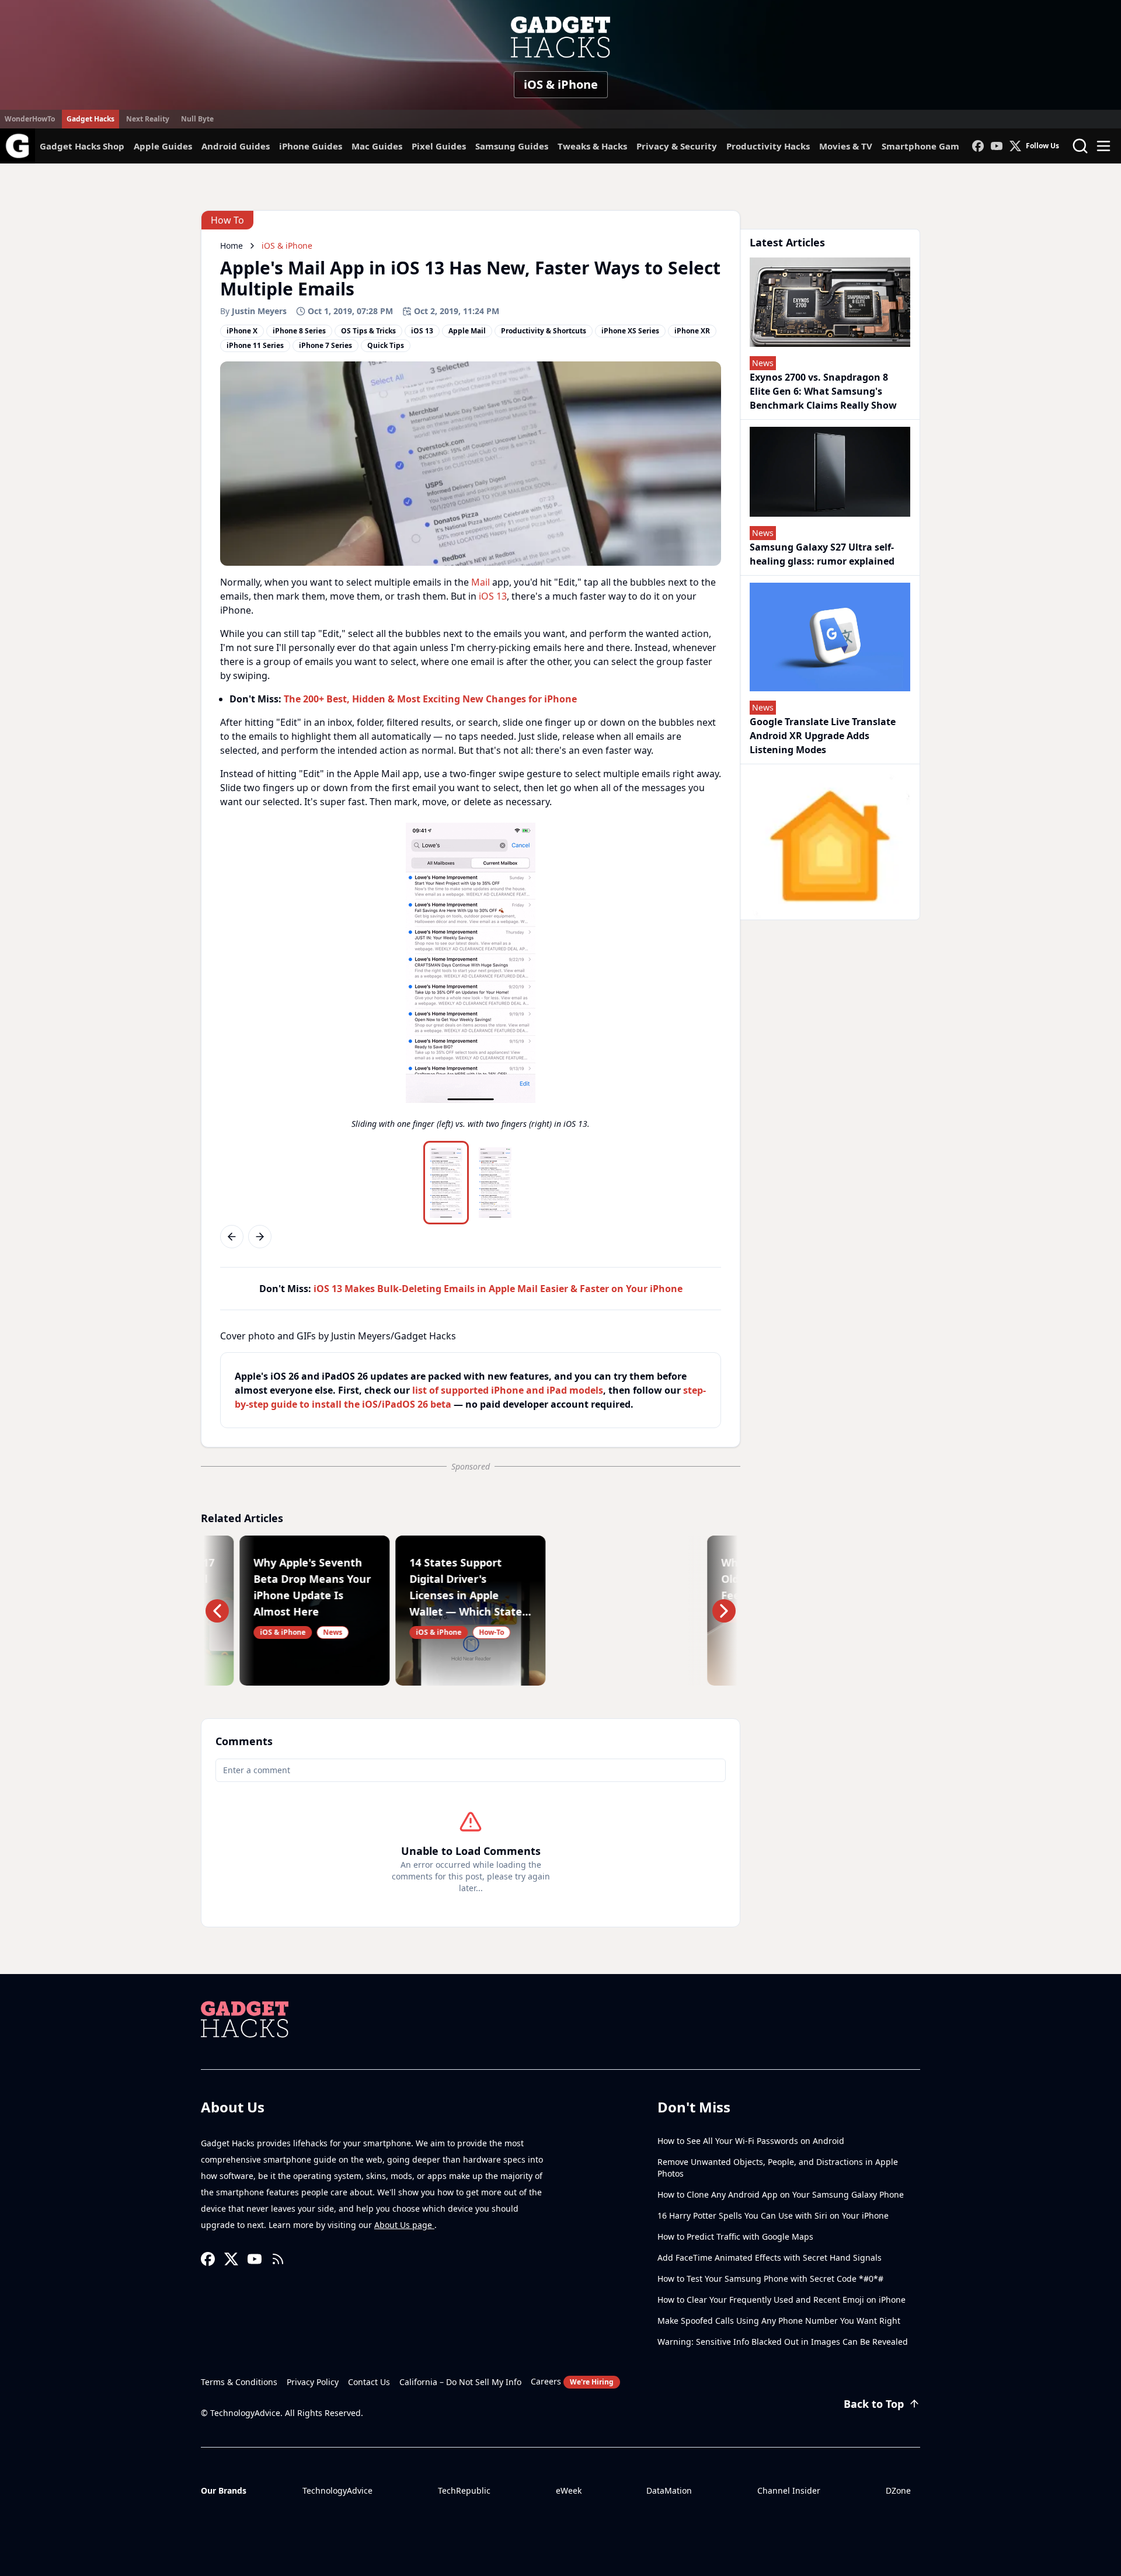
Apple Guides (163, 146)
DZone (898, 2490)
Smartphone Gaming (928, 146)
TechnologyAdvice (337, 2490)
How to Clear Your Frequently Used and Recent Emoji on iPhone (781, 2300)
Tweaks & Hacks (592, 146)
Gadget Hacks (90, 119)
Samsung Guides (512, 146)
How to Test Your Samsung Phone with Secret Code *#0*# (770, 2279)
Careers (572, 2381)
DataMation (669, 2490)
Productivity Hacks (768, 146)
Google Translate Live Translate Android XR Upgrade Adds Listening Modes (823, 736)
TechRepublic (464, 2490)
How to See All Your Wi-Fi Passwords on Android (751, 2141)
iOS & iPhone (561, 84)
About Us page (404, 2225)
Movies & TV (846, 146)
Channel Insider (789, 2490)
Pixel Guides (439, 146)
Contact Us (369, 2382)
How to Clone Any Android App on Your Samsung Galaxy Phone (781, 2194)
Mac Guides (377, 146)
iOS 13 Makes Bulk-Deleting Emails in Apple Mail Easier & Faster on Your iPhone (498, 1289)
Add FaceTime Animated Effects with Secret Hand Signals (770, 2258)
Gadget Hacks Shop (82, 146)
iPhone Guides (311, 146)
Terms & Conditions (239, 2382)
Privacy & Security (677, 146)
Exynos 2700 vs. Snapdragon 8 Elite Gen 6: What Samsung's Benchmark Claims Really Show (823, 391)
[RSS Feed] (278, 2259)
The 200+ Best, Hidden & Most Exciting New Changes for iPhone (430, 699)
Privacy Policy (313, 2382)
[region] (471, 979)
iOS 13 (493, 596)
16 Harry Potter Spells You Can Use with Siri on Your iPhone (773, 2215)
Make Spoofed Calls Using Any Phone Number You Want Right (779, 2321)
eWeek (569, 2490)
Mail (481, 582)
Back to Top (874, 2404)
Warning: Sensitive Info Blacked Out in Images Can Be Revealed (783, 2342)
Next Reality (148, 119)
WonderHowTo (30, 119)
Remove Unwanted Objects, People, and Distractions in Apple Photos (778, 2168)
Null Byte (197, 119)
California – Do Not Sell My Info (460, 2382)
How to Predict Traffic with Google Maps (735, 2236)
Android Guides (236, 146)
